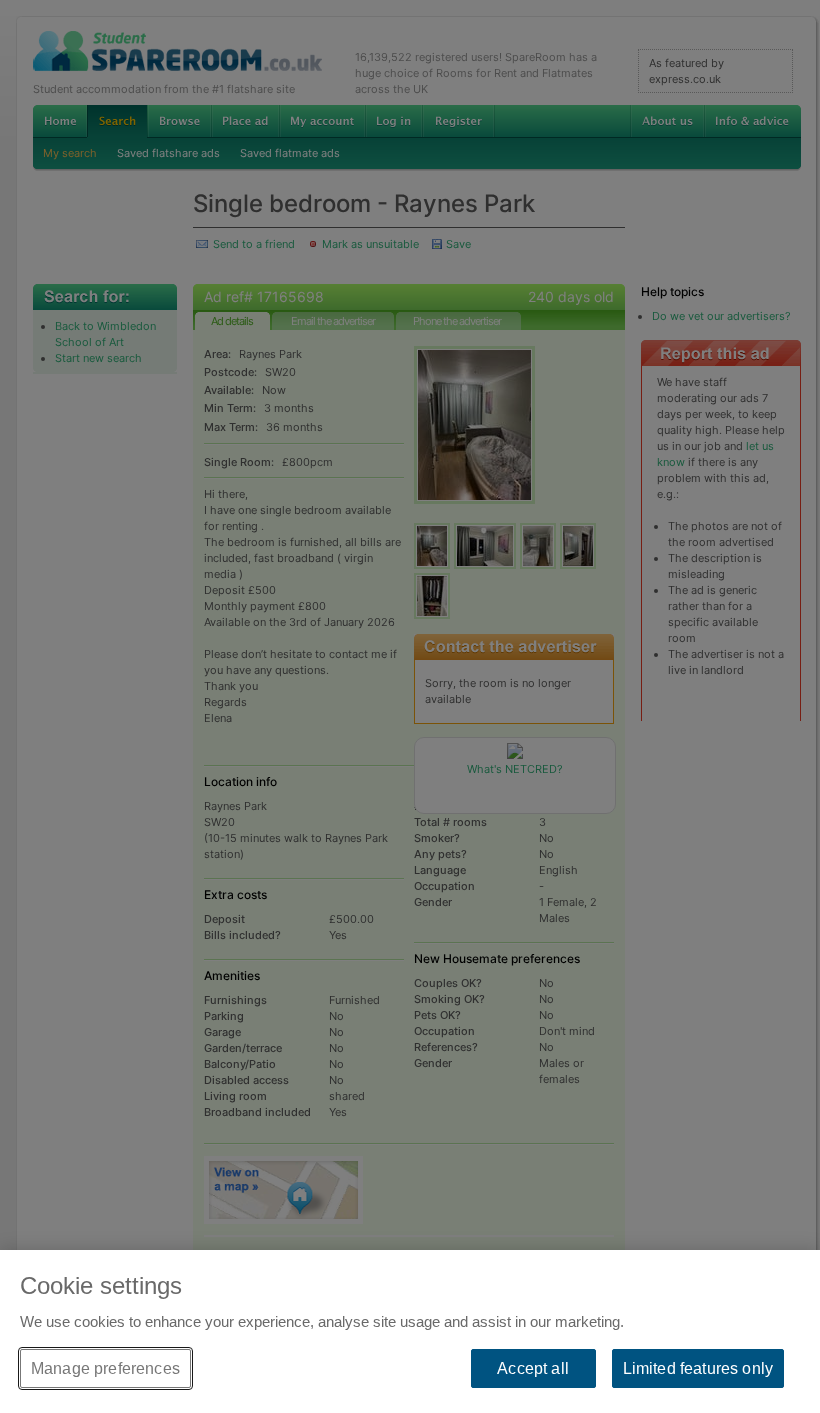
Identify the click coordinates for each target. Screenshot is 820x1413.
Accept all (533, 1368)
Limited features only (698, 1368)
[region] (410, 1331)
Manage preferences (105, 1368)
